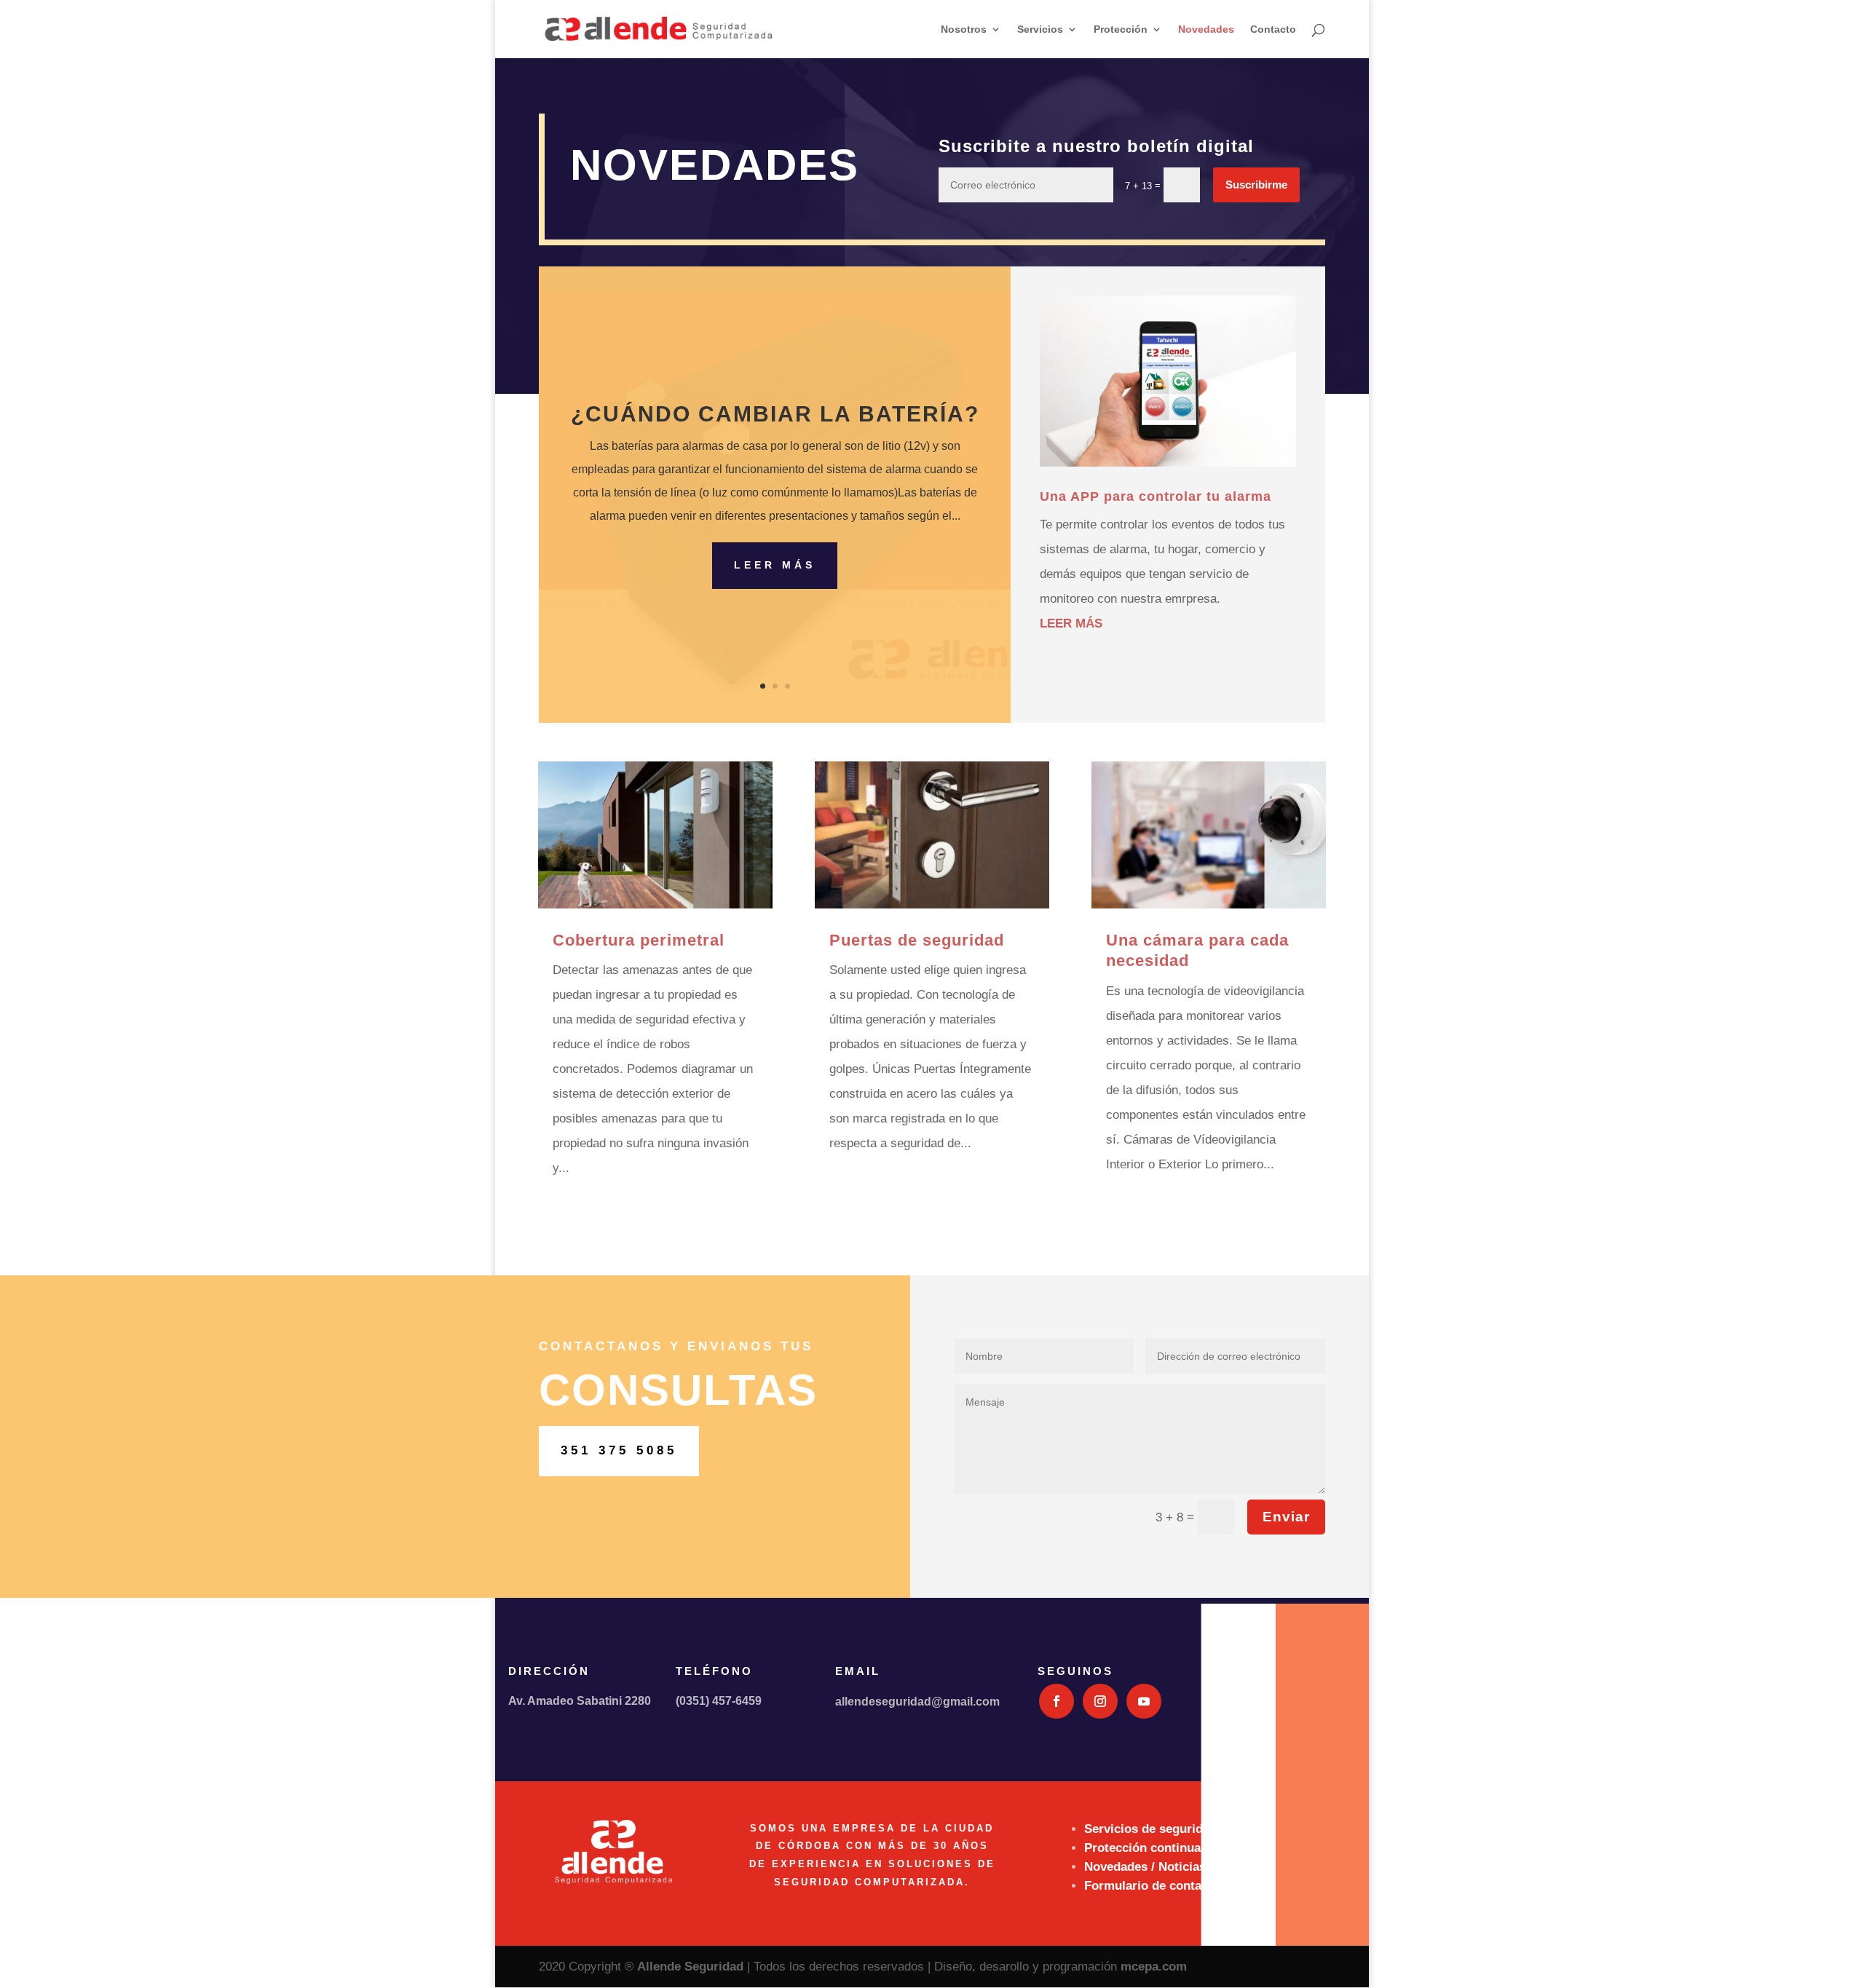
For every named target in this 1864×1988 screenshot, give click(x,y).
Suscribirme (1256, 185)
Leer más (775, 565)
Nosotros (964, 29)
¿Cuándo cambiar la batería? (775, 414)
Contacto (1273, 29)
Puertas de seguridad (917, 940)
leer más (1071, 623)
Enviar (1286, 1517)
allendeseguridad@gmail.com (917, 1702)
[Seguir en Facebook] (1057, 1701)
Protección (1121, 29)
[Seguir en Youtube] (1144, 1701)
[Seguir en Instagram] (1100, 1701)
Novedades (1206, 29)
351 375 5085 (619, 1450)
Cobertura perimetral (639, 940)
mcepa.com (1154, 1967)
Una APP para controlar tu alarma (1156, 496)
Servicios (1040, 29)
